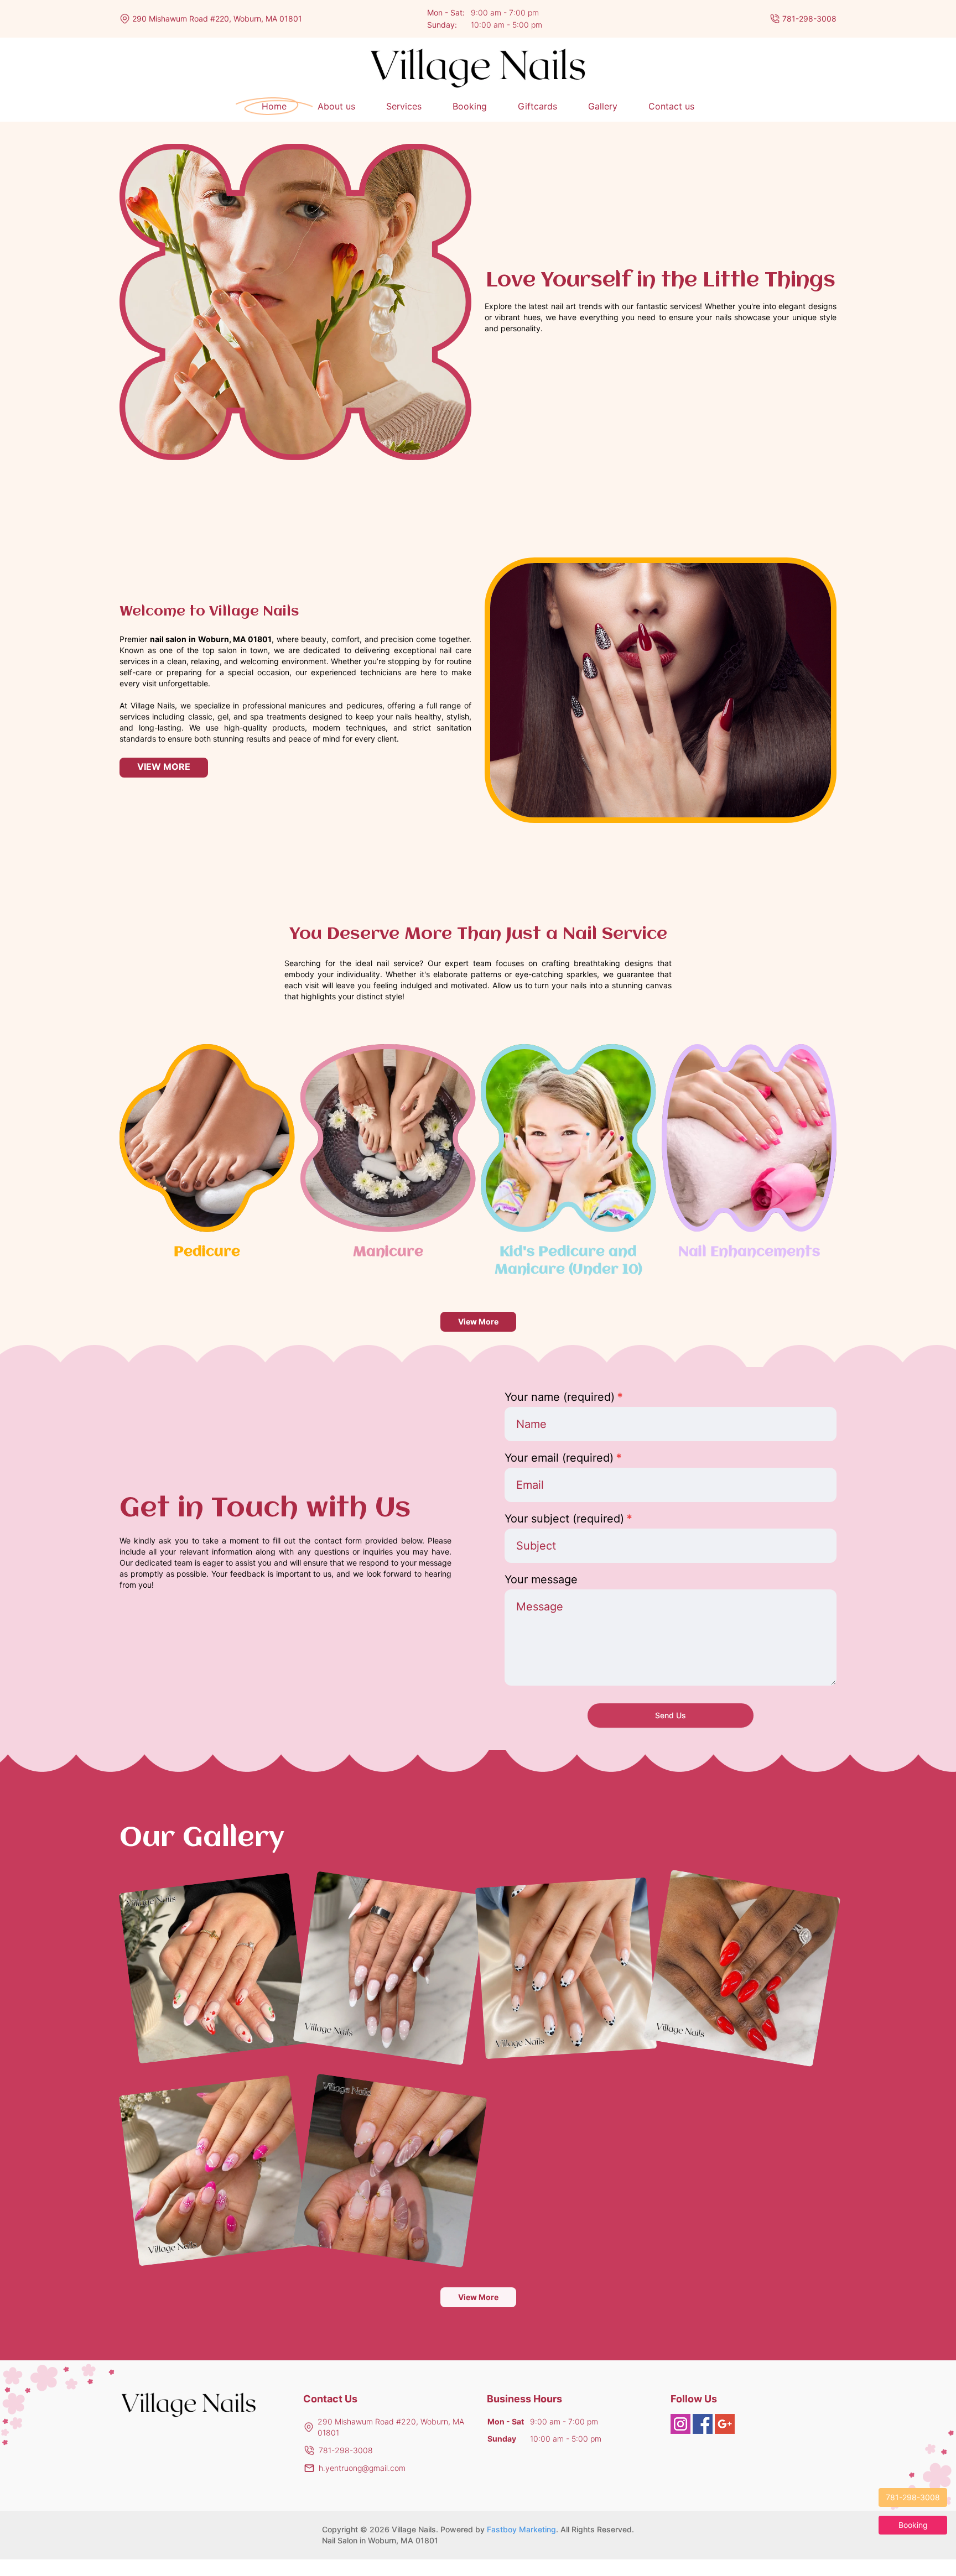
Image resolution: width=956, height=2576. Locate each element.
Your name (564, 1397)
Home (274, 106)
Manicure (388, 1252)
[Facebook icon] (703, 2424)
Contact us (671, 106)
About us (336, 106)
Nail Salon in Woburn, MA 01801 (380, 2540)
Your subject (568, 1519)
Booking (470, 106)
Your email (563, 1458)
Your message (541, 1579)
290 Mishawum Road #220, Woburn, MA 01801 (217, 19)
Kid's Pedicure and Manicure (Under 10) (568, 1261)
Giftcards (537, 106)
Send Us (671, 1715)
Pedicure (207, 1252)
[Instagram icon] (680, 2424)
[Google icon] (725, 2424)
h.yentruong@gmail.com (362, 2468)
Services (404, 106)
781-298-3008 (809, 19)
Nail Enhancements (749, 1252)
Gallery (603, 106)
